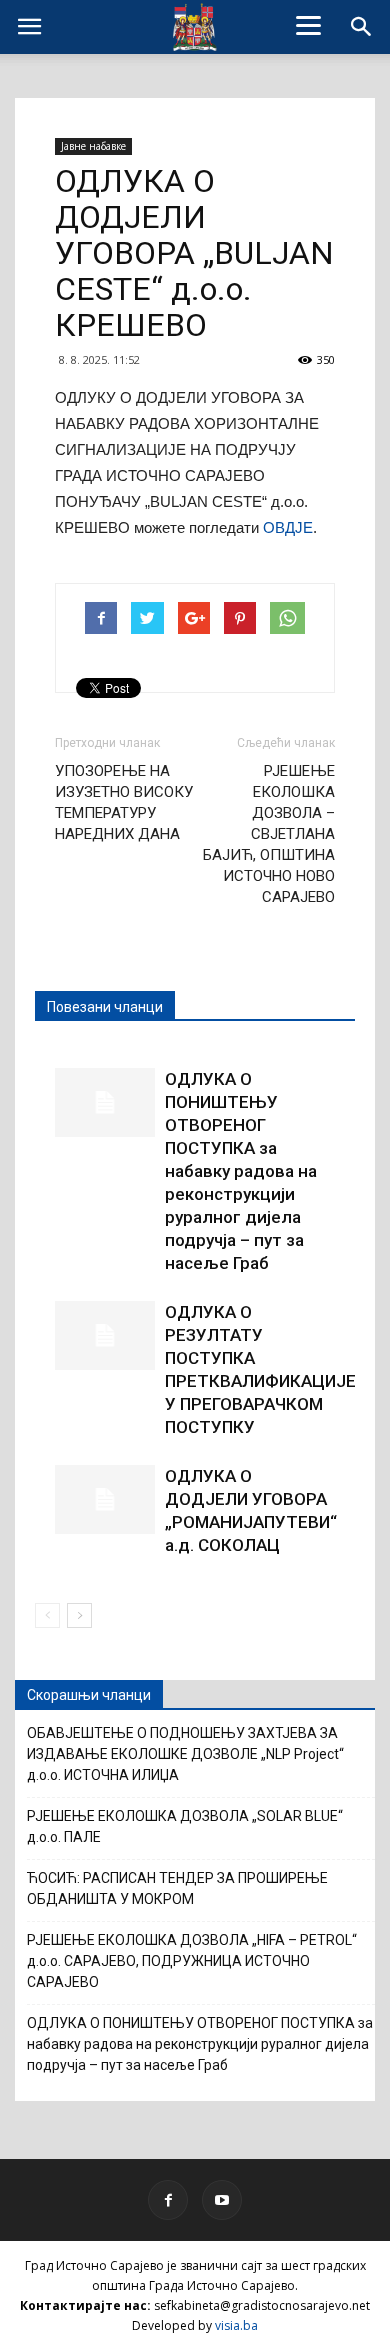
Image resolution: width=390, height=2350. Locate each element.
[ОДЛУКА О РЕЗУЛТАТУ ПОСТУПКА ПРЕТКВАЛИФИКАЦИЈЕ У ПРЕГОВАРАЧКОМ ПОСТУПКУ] (105, 1335)
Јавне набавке (93, 146)
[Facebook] (168, 2200)
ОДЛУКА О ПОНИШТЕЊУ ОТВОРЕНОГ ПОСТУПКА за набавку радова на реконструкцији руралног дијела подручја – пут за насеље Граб (241, 1171)
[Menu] (309, 25)
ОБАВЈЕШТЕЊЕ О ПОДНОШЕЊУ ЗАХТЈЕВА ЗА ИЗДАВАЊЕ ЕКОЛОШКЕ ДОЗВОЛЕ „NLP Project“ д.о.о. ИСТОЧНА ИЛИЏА (185, 1754)
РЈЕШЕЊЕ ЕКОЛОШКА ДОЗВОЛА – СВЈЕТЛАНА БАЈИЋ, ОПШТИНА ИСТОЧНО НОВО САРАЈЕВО (269, 834)
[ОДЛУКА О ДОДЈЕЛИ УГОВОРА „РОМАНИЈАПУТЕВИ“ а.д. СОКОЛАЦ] (105, 1499)
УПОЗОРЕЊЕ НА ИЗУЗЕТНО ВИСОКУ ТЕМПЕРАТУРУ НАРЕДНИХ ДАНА (124, 802)
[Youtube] (222, 2200)
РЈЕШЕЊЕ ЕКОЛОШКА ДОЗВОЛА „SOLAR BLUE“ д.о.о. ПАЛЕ (185, 1826)
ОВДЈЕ (288, 527)
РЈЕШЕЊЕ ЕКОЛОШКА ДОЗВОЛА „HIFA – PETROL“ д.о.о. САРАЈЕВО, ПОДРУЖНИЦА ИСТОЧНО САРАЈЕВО (192, 1961)
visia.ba (236, 2325)
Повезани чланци (105, 1007)
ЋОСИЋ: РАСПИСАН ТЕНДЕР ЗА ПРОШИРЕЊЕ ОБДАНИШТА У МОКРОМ (177, 1888)
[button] (362, 27)
